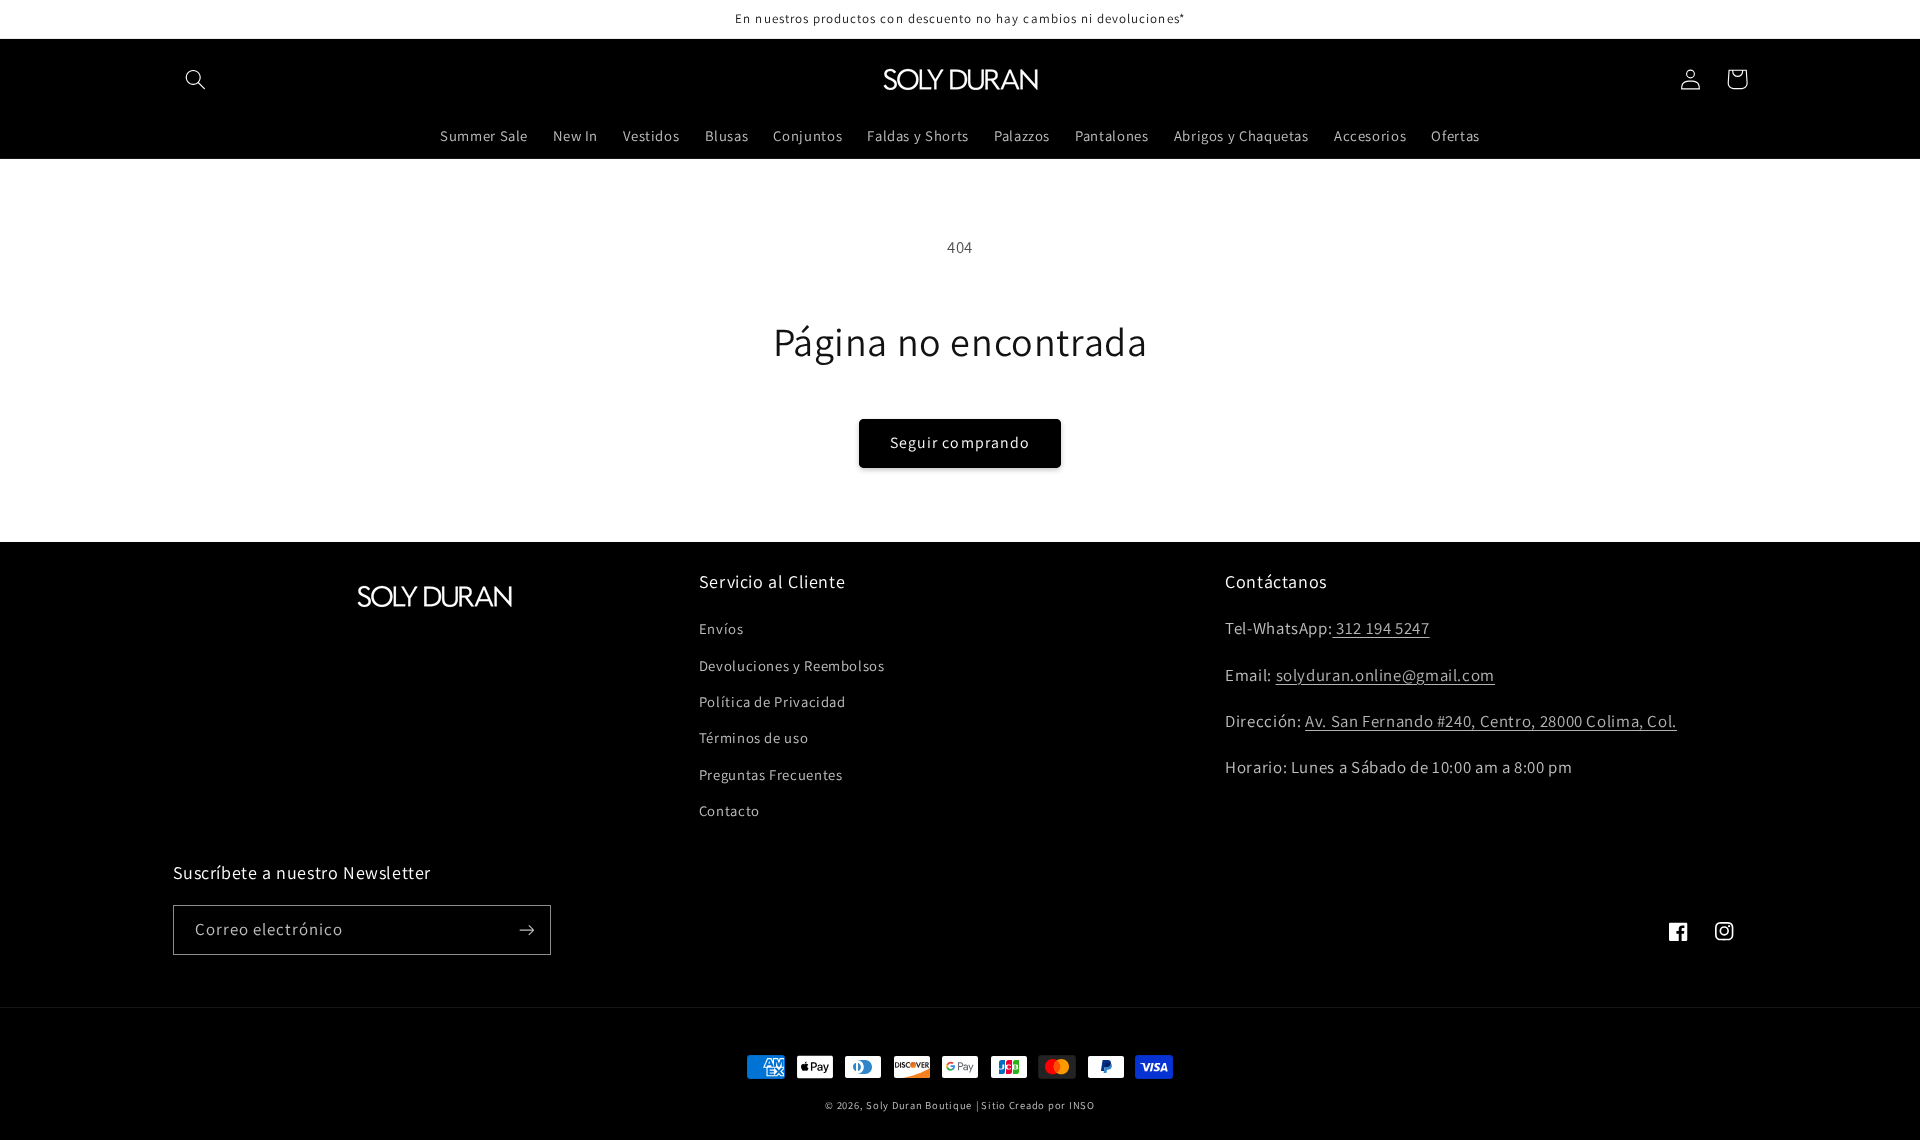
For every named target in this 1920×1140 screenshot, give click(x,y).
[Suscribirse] (526, 929)
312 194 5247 (1380, 628)
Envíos (721, 628)
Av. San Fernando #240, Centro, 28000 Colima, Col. (1491, 721)
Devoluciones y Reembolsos (792, 665)
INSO (1082, 1105)
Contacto (729, 810)
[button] (196, 79)
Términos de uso (753, 737)
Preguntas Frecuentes (771, 774)
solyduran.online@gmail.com (1385, 675)
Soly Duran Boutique (919, 1105)
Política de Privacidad (772, 701)
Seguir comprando (960, 442)
